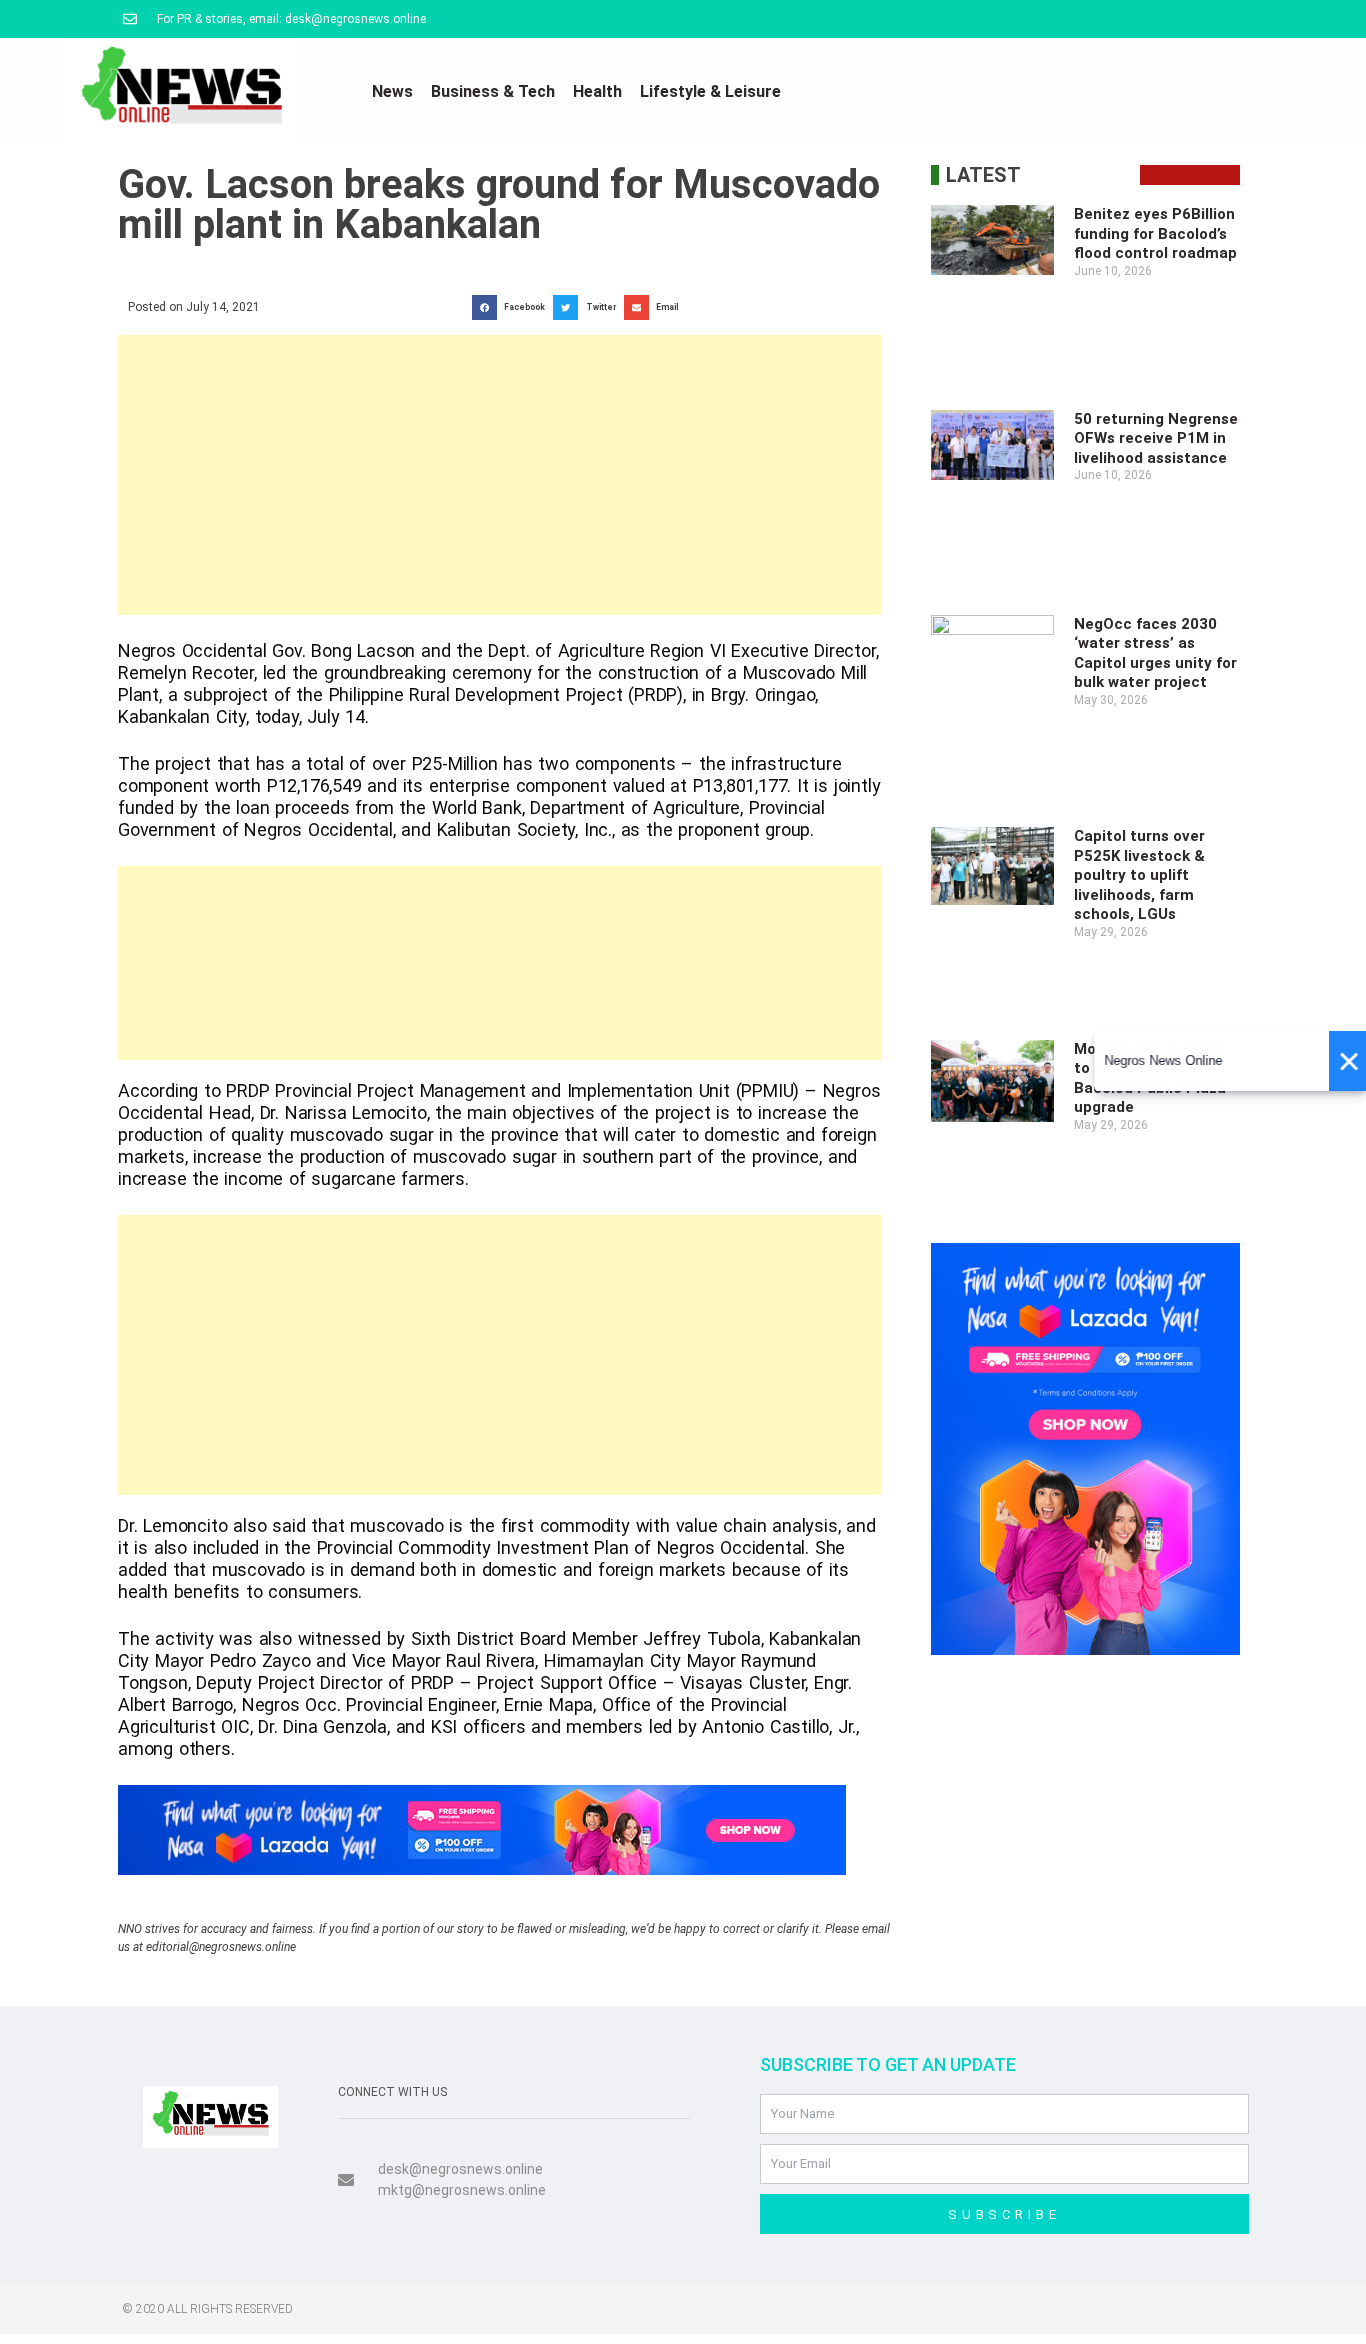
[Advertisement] (499, 475)
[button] (512, 307)
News (392, 91)
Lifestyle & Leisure (710, 91)
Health (597, 91)
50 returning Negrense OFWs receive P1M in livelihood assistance (1156, 438)
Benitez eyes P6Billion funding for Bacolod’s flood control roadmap (1155, 233)
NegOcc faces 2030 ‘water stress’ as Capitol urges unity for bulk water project (1155, 653)
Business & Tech (493, 91)
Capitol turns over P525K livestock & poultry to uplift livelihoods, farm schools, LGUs (1139, 875)
